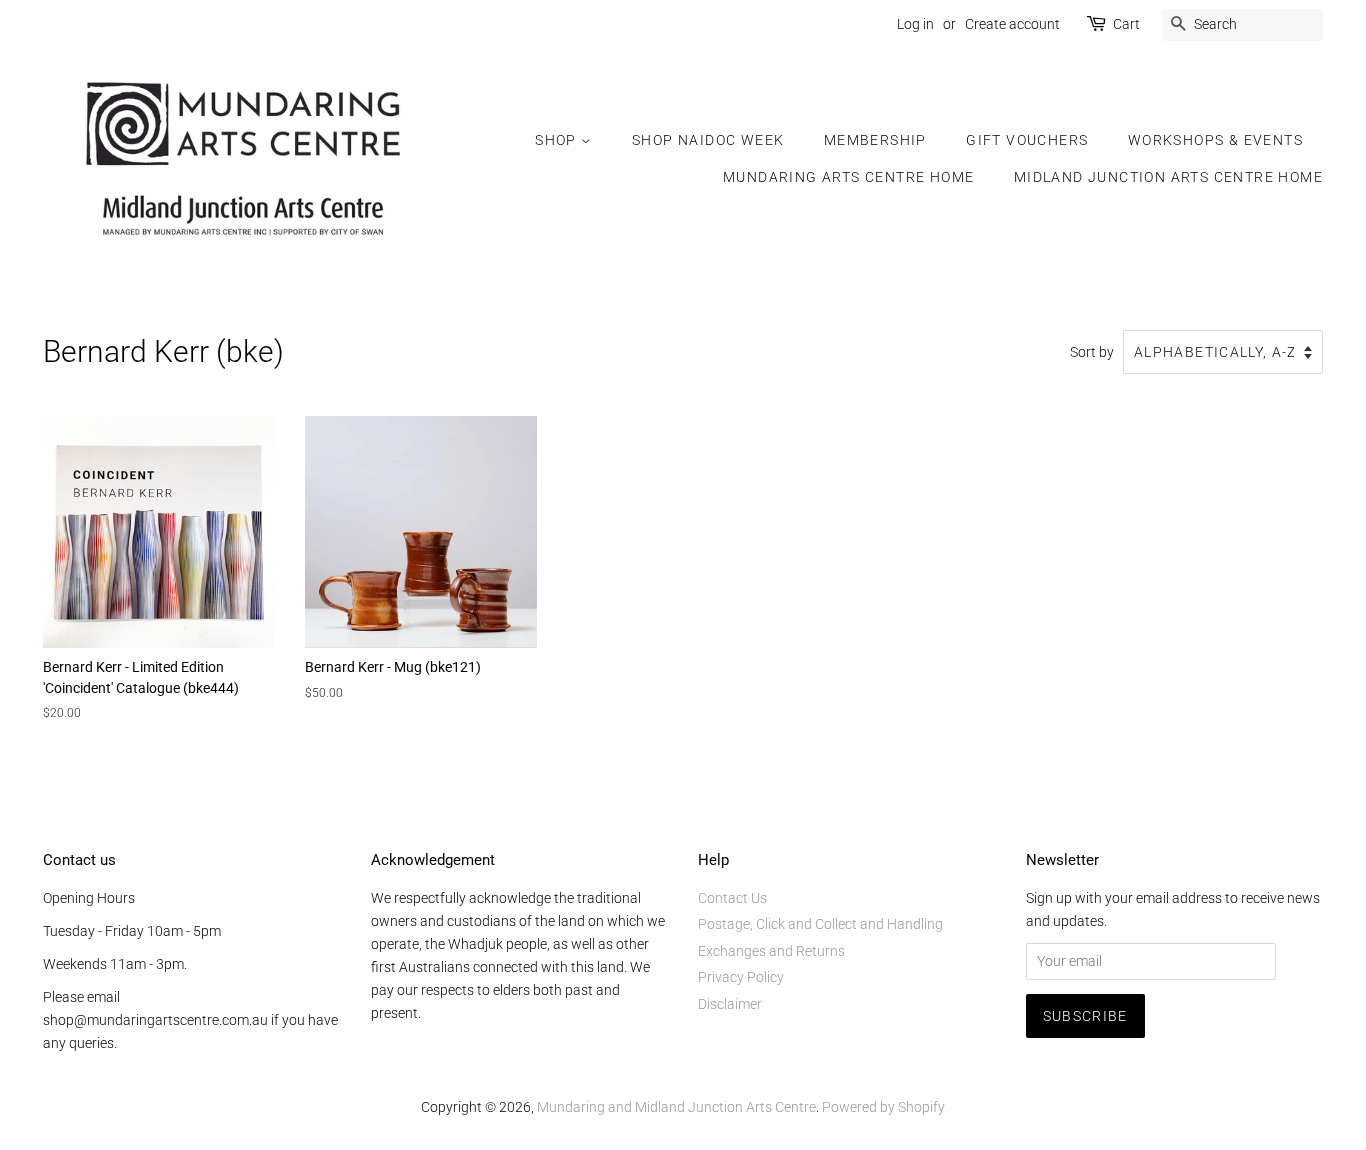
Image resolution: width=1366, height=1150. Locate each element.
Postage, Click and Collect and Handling (820, 924)
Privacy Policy (741, 977)
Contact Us (732, 898)
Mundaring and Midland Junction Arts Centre (676, 1107)
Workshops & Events (1215, 140)
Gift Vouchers (1027, 140)
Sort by (1092, 352)
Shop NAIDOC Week (708, 140)
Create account (1012, 24)
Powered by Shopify (883, 1107)
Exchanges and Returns (771, 951)
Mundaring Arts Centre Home (848, 177)
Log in (915, 24)
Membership (875, 140)
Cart (1126, 24)
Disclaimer (730, 1004)
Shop (558, 140)
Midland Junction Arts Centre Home (1168, 177)
